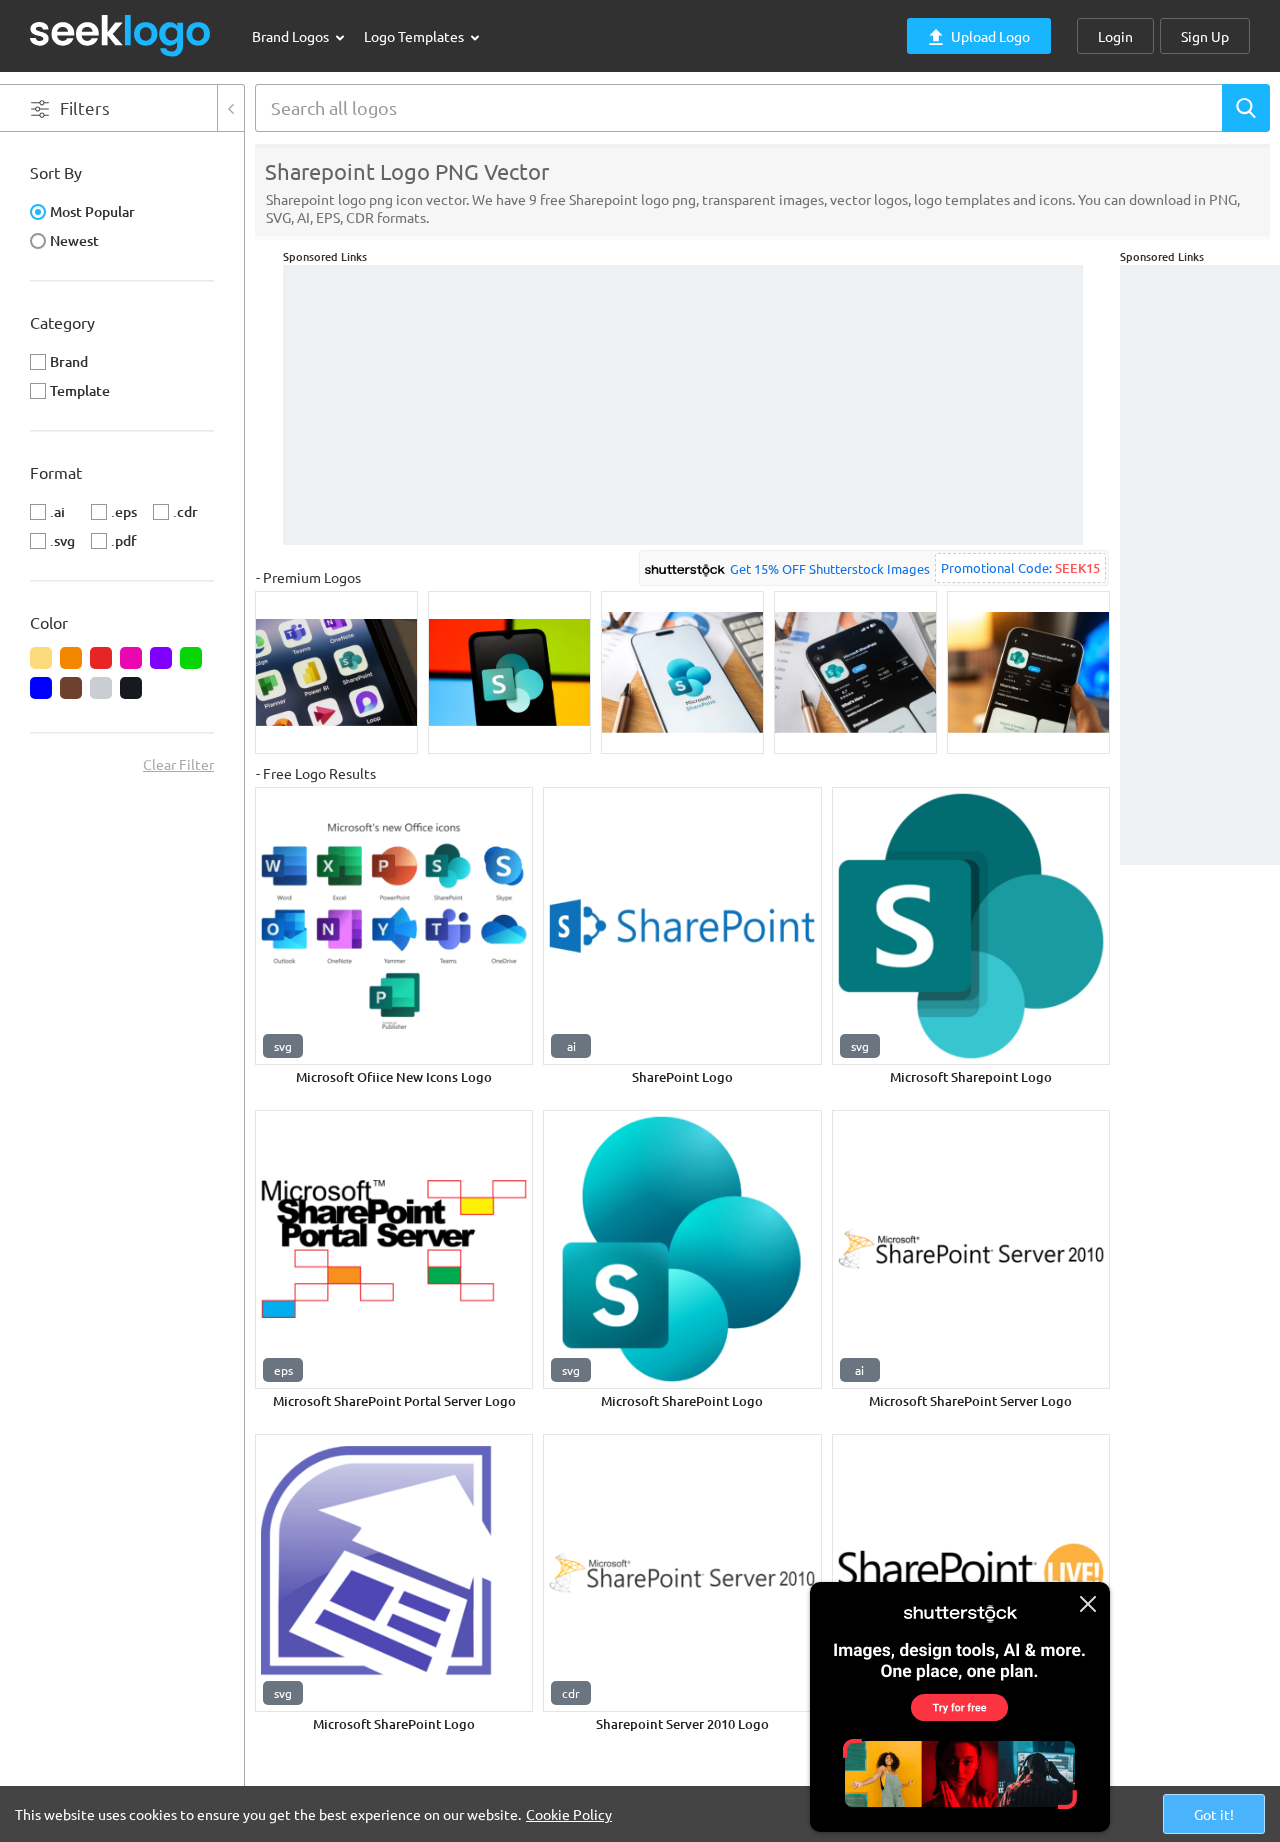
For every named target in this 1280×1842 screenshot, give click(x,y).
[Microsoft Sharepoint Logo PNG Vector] (971, 926)
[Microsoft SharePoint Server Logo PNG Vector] (971, 1249)
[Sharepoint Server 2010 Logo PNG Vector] (682, 1573)
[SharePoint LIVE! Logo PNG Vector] (971, 1573)
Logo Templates (415, 36)
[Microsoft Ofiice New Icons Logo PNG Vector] (394, 926)
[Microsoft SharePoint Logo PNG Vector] (682, 1249)
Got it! (1214, 1814)
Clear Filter (178, 764)
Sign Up (1205, 36)
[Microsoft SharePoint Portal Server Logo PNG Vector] (394, 1249)
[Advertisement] (1200, 565)
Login (1115, 36)
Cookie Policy (569, 1814)
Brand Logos (292, 36)
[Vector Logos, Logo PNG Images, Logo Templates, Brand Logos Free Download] (121, 35)
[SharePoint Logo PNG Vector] (682, 926)
